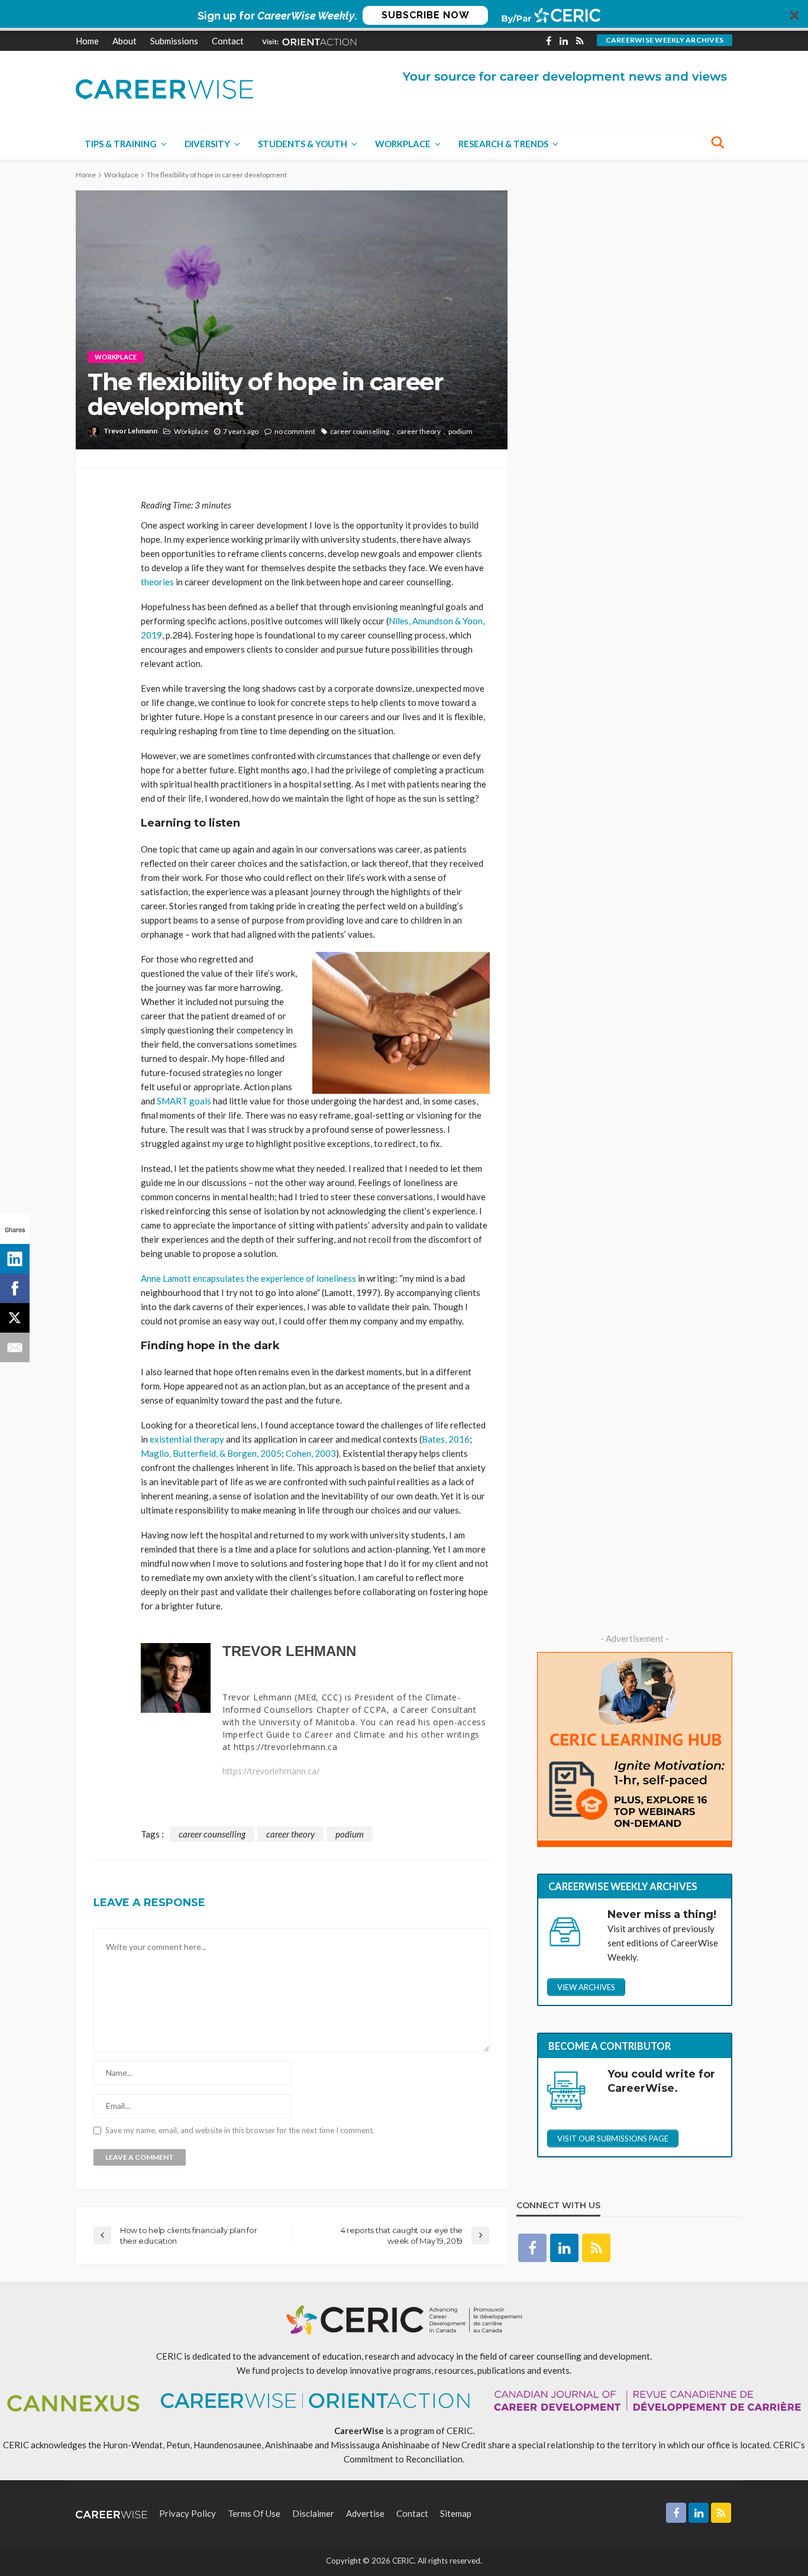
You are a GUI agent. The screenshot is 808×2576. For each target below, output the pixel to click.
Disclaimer (313, 2513)
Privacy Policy (188, 2513)
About (125, 41)
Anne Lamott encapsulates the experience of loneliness (248, 1278)
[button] (404, 15)
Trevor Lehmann (130, 431)
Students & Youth (303, 144)
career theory (419, 431)
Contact (228, 41)
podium (460, 431)
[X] (15, 1318)
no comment (295, 431)
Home (87, 41)
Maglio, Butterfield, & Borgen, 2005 (211, 1453)
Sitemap (456, 2513)
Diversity (207, 144)
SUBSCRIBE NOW (426, 15)
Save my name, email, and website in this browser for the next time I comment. (240, 2131)
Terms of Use (254, 2513)
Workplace (403, 144)
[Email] (15, 1347)
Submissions (174, 41)
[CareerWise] (164, 88)
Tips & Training (121, 144)
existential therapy (187, 1439)
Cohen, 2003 (311, 1453)
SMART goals (184, 1101)
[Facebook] (15, 1288)
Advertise (365, 2513)
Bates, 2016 (446, 1439)
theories (157, 582)
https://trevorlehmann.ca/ (271, 1771)
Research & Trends (503, 144)
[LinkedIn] (15, 1259)
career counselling (360, 431)
